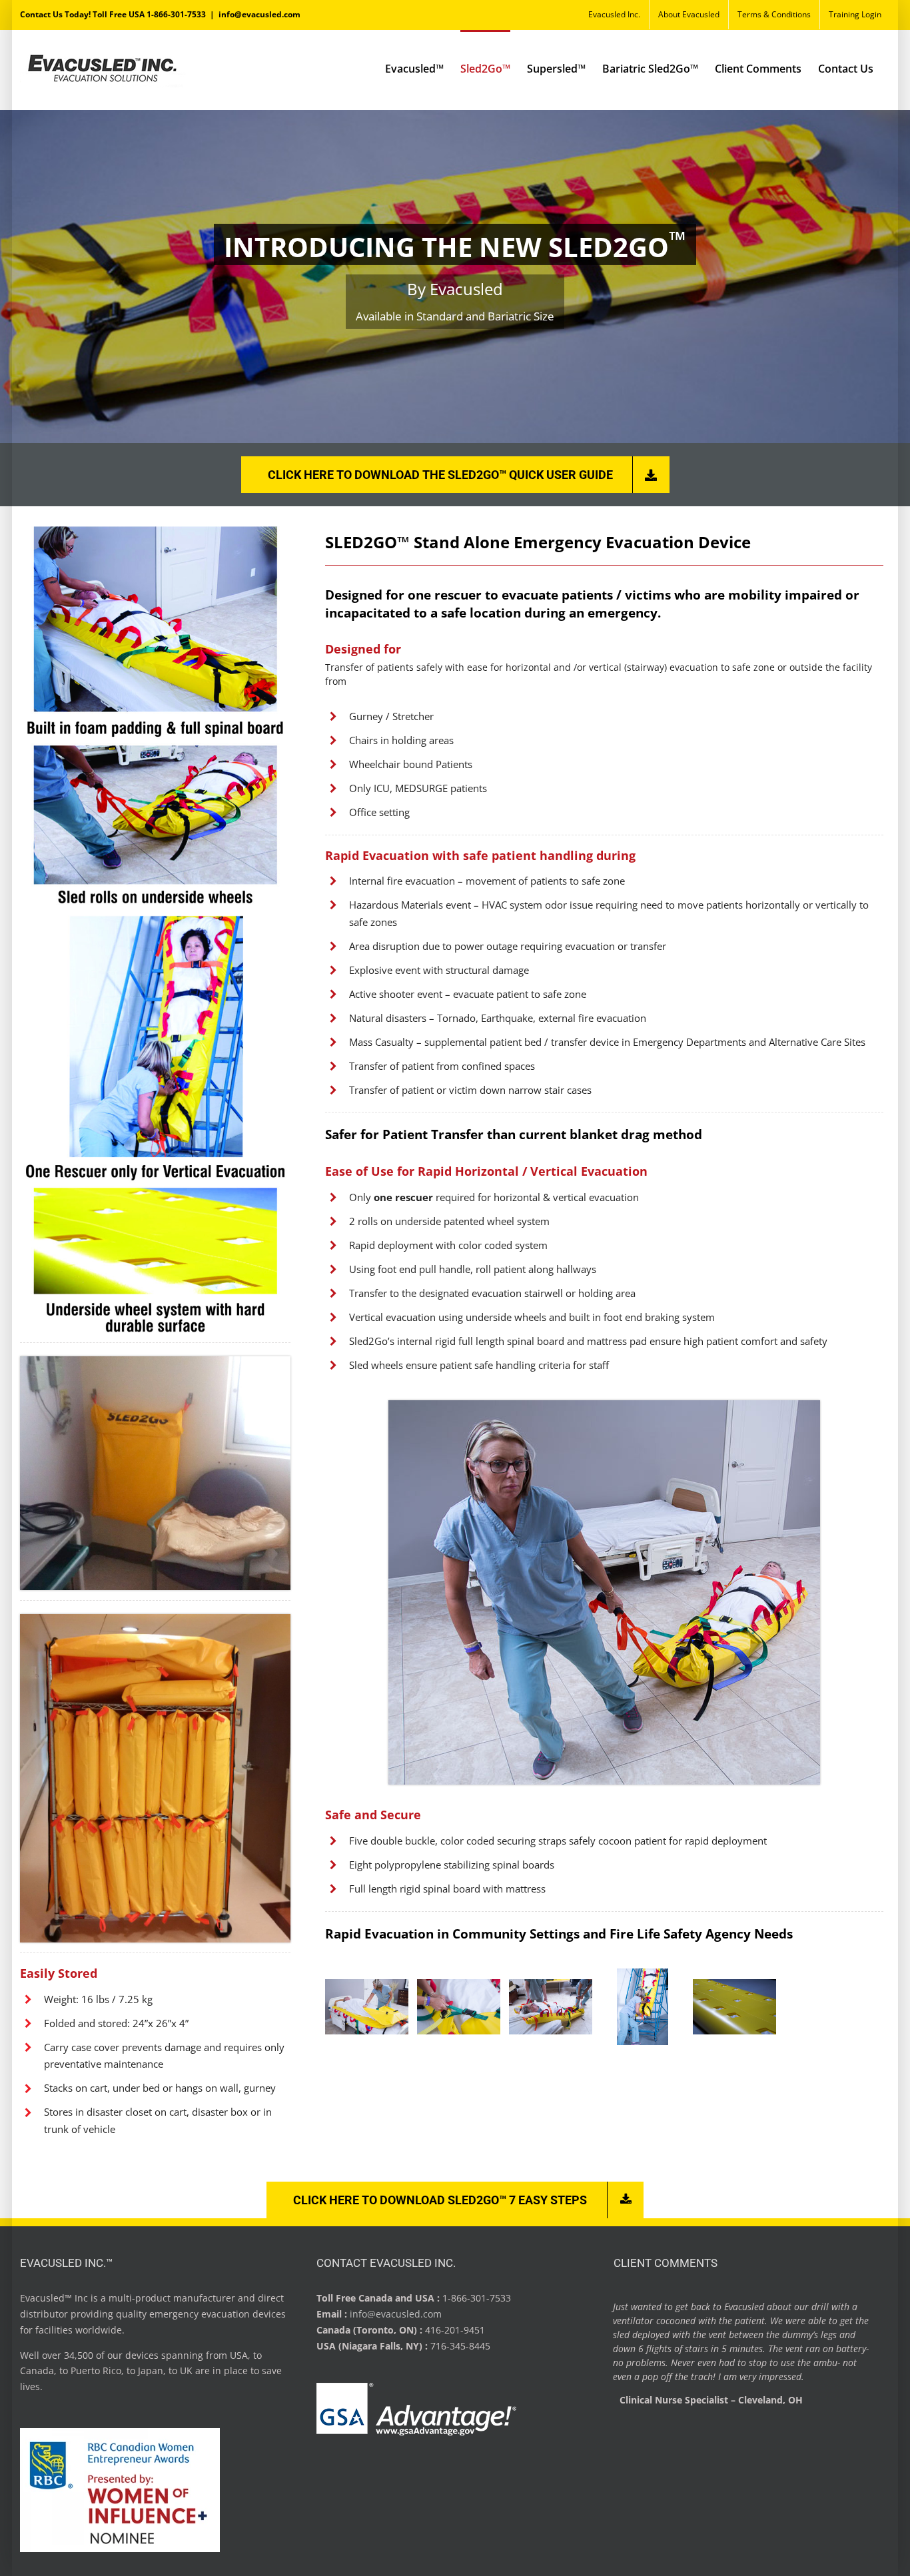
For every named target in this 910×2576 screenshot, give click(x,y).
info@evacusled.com (259, 14)
